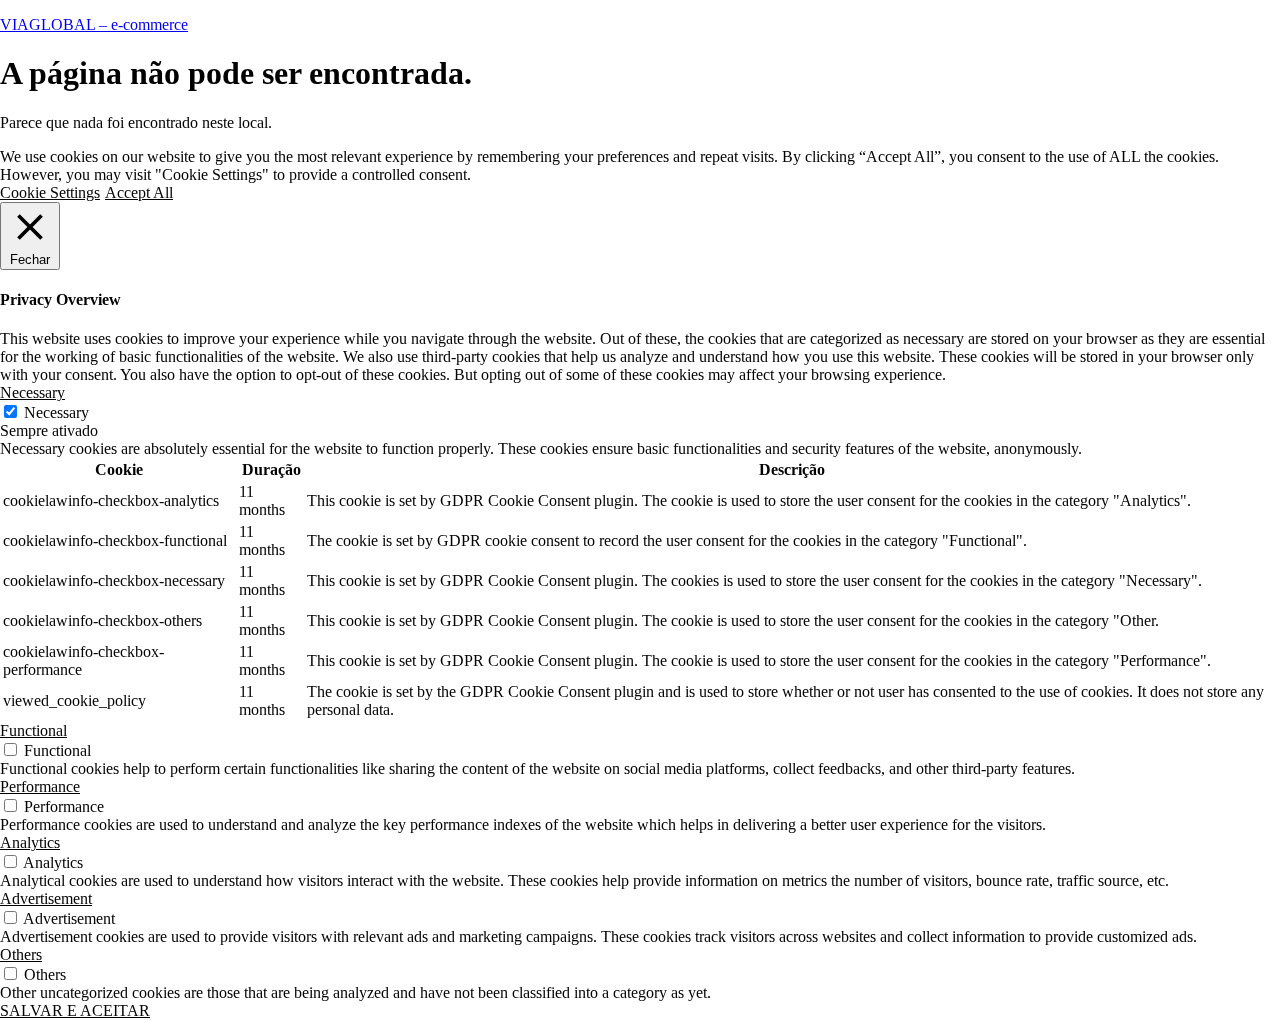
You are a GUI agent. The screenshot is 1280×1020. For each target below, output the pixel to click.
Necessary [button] (32, 392)
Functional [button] (33, 730)
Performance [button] (40, 786)
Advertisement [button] (46, 898)
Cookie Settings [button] (50, 192)
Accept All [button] (139, 192)
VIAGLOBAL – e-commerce (94, 24)
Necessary (56, 412)
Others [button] (21, 954)
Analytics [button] (30, 842)
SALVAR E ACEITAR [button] (75, 1010)
